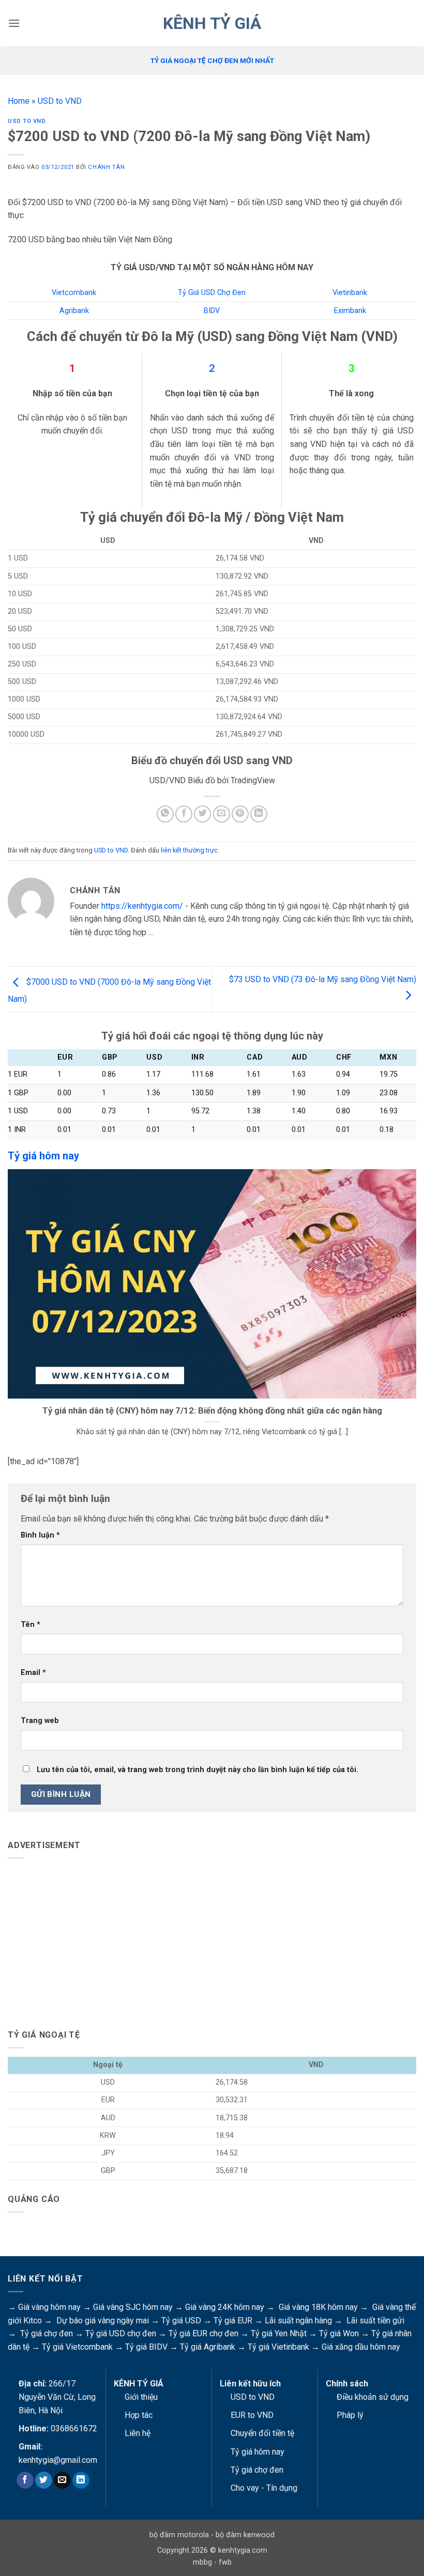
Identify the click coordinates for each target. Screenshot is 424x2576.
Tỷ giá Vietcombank (77, 2347)
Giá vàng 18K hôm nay (318, 2307)
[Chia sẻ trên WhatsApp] (165, 814)
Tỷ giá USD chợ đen (121, 2333)
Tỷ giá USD (181, 2321)
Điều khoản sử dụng (373, 2397)
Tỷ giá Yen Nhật (279, 2333)
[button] (14, 23)
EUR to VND (252, 2415)
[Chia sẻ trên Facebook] (184, 814)
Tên (31, 1625)
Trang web (40, 1721)
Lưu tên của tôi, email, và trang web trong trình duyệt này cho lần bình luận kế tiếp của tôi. (198, 1770)
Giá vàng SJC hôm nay (133, 2307)
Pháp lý (350, 2415)
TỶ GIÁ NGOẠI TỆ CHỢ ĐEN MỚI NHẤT (212, 60)
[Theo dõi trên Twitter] (44, 2480)
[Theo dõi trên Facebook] (25, 2480)
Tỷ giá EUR (233, 2321)
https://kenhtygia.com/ (142, 906)
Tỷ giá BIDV (146, 2347)
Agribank (74, 311)
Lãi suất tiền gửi (375, 2321)
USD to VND (60, 101)
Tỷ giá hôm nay (258, 2452)
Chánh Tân (106, 167)
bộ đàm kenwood (245, 2535)
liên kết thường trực (189, 850)
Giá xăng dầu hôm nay (361, 2347)
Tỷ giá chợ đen (47, 2333)
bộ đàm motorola (179, 2535)
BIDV (212, 311)
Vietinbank (350, 293)
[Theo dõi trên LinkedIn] (81, 2480)
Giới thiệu (141, 2397)
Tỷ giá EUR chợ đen (203, 2333)
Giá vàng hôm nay (49, 2307)
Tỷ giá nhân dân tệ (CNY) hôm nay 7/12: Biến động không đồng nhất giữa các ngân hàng (212, 1411)
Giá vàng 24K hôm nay (225, 2307)
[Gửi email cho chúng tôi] (62, 2480)
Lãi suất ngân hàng (298, 2321)
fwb (225, 2562)
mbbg (202, 2562)
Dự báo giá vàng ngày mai (103, 2321)
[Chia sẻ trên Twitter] (202, 814)
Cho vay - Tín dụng (264, 2488)
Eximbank (350, 311)
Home (19, 101)
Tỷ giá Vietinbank (278, 2347)
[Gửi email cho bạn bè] (222, 814)
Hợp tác (139, 2415)
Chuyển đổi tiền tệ (262, 2433)
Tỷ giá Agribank (208, 2347)
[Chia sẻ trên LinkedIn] (259, 814)
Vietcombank (74, 293)
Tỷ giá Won (339, 2333)
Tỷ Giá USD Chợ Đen (212, 293)
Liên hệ (138, 2433)
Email (33, 1673)
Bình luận (40, 1535)
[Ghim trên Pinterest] (240, 814)
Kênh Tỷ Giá (212, 23)
